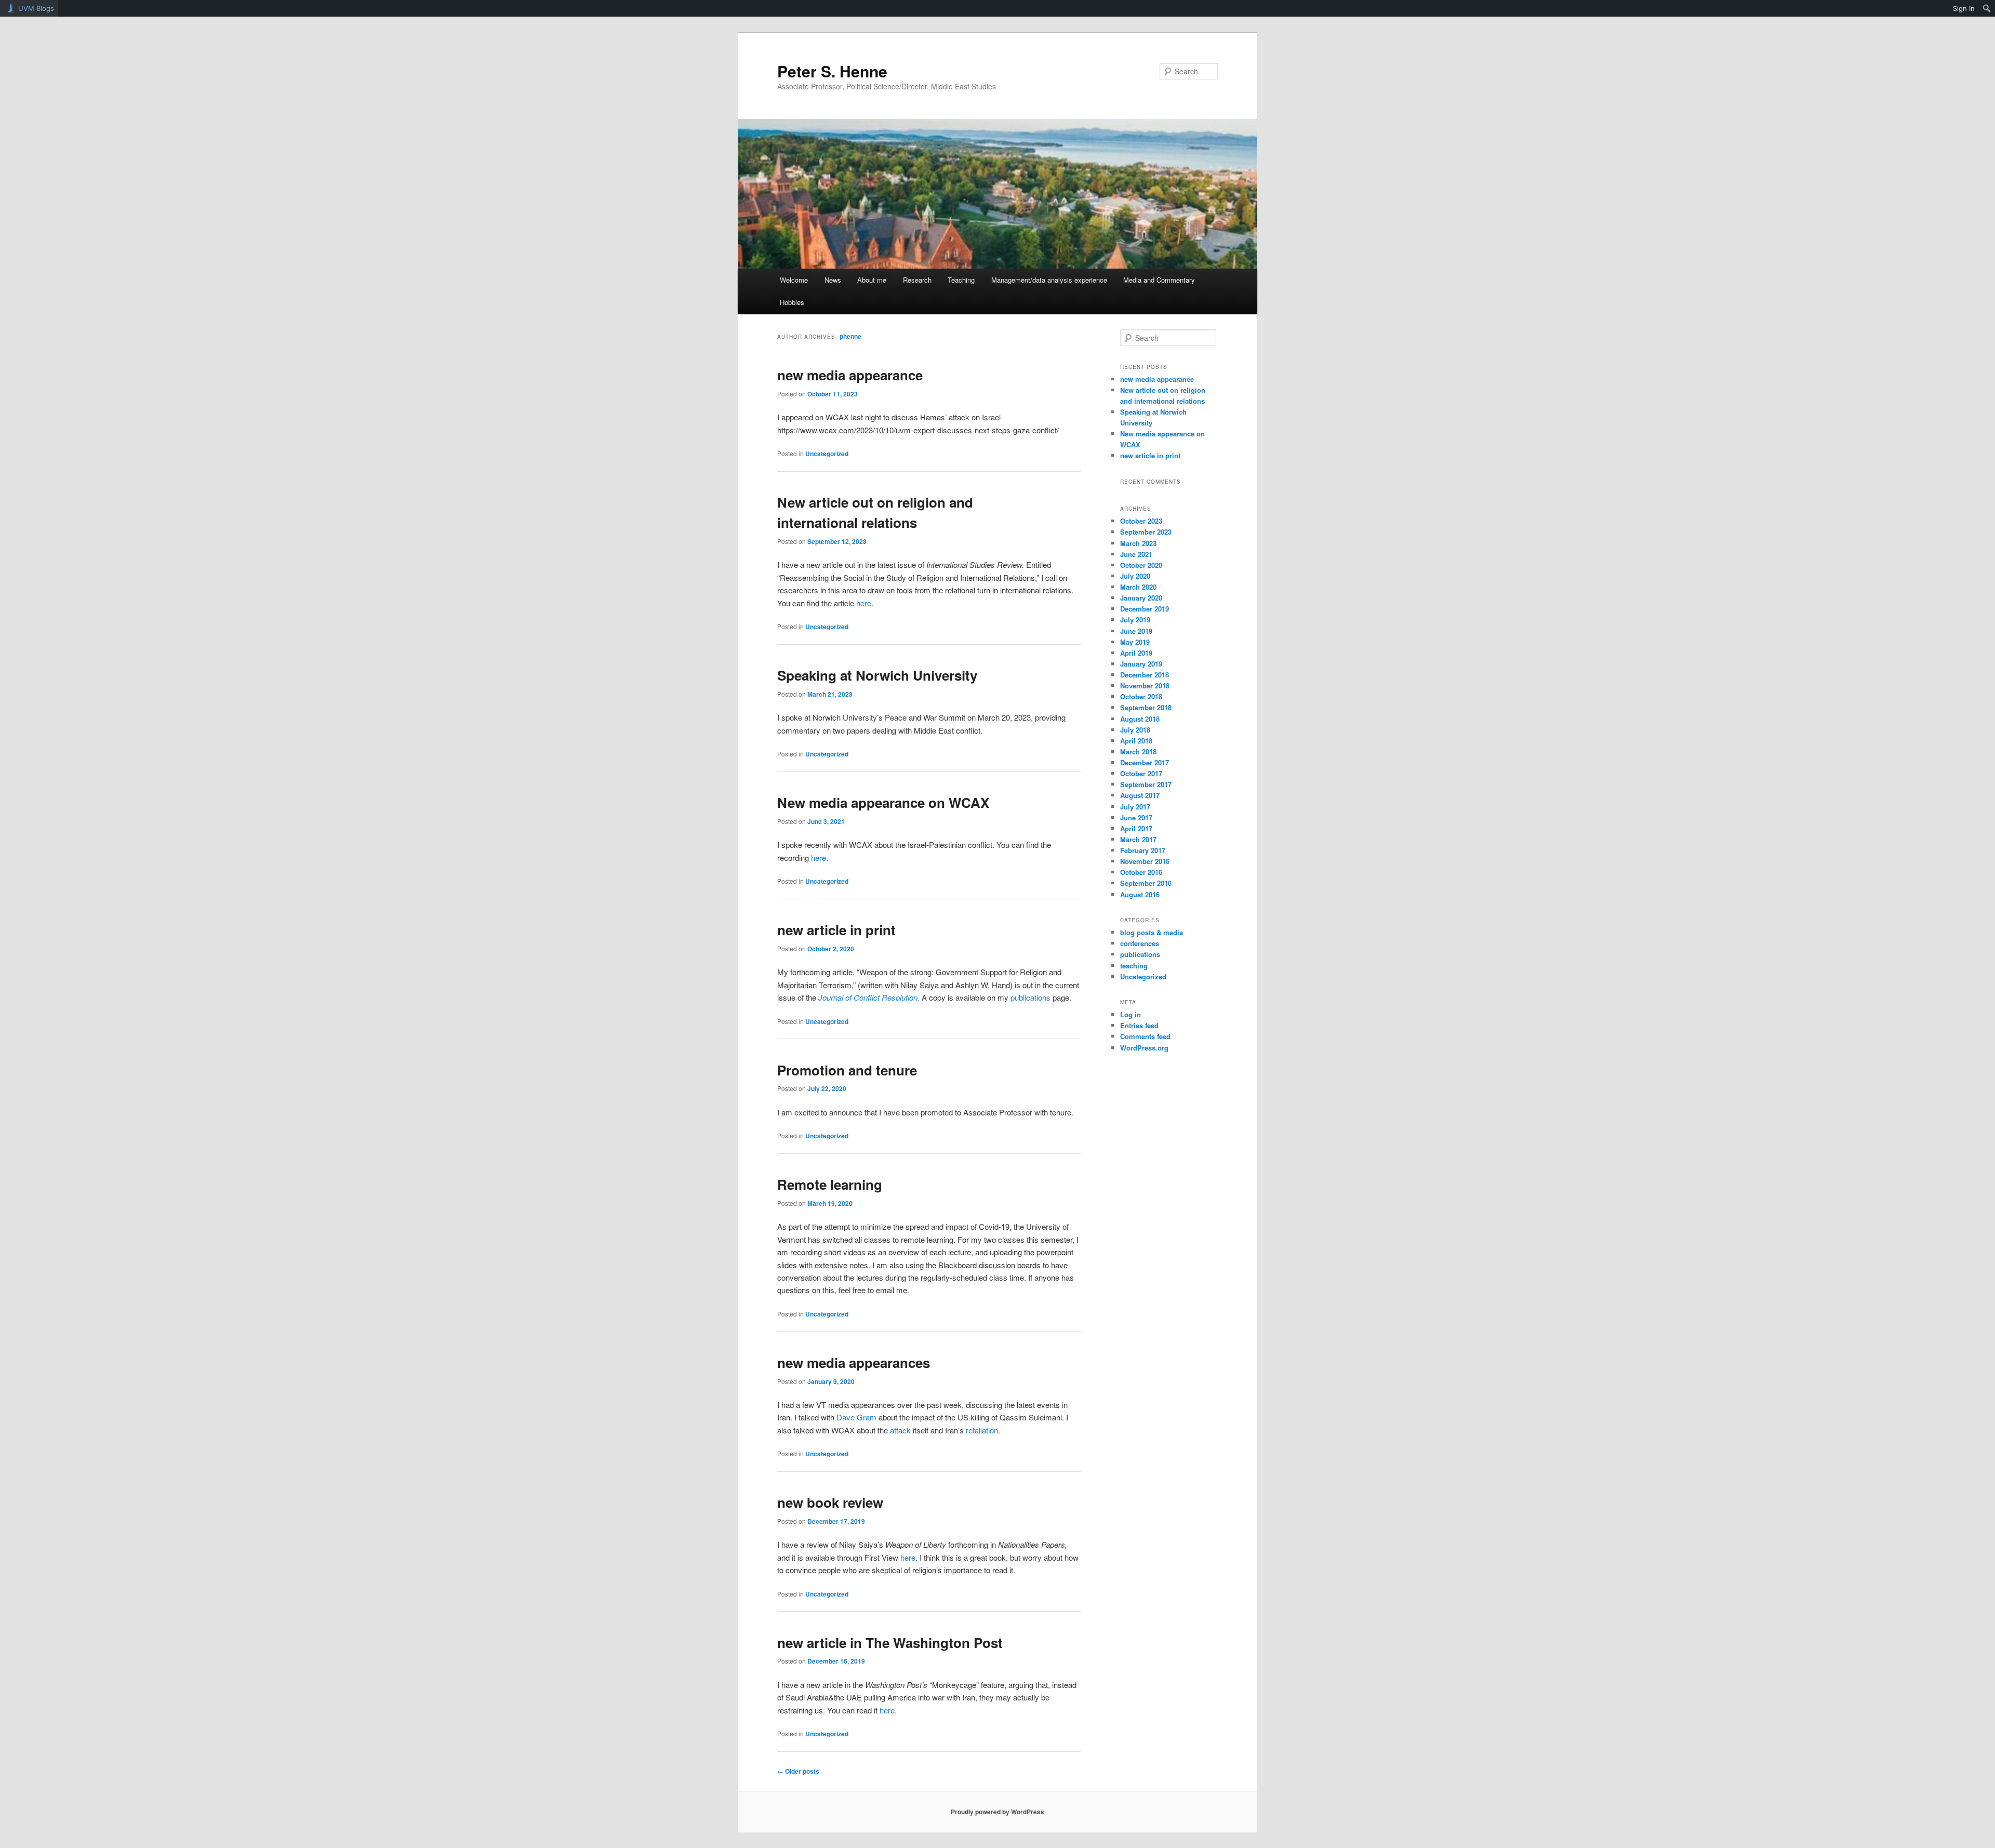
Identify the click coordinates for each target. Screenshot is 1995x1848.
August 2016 (1140, 894)
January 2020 (1141, 598)
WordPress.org (1144, 1048)
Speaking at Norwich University (877, 675)
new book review (830, 1502)
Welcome (794, 280)
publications (1032, 997)
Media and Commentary (1159, 280)
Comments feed (1145, 1036)
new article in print (836, 930)
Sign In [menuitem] (1964, 8)
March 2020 (1138, 587)
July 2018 (1135, 730)
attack (901, 1430)
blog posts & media (1152, 932)
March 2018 (1138, 752)
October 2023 (1141, 521)
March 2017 (1138, 839)
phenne (850, 336)
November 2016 (1145, 861)
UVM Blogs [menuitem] (36, 8)
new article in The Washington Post (890, 1643)
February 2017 (1143, 850)
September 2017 (1146, 784)
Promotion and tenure (847, 1070)
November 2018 (1145, 686)
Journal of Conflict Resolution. (869, 997)
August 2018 (1140, 719)
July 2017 (1135, 807)
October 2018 (1141, 696)
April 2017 (1136, 828)
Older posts (798, 1771)
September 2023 (1146, 532)
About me (872, 280)
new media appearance (850, 375)
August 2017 (1140, 795)
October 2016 (1141, 872)
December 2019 (1145, 609)
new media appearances (854, 1362)
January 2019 (1141, 664)
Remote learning (830, 1184)
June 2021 (1136, 554)
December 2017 (1145, 762)
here (864, 603)
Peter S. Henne (832, 71)
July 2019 (1135, 620)
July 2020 (1135, 576)
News (833, 280)
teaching (1134, 966)
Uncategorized (827, 454)
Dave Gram (856, 1417)
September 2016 (1146, 883)
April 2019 (1136, 653)
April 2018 (1136, 741)
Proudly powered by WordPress (997, 1812)
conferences (1140, 943)
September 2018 (1146, 707)
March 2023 (1138, 543)
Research (917, 280)
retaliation (982, 1430)
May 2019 (1135, 642)
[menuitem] (1987, 8)
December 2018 (1145, 675)
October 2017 (1141, 773)
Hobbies (792, 302)
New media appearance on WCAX (883, 802)
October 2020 (1141, 565)
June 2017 (1136, 817)
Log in (1130, 1014)
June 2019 (1136, 631)
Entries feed (1139, 1025)
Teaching (961, 280)
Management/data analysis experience (1049, 280)
